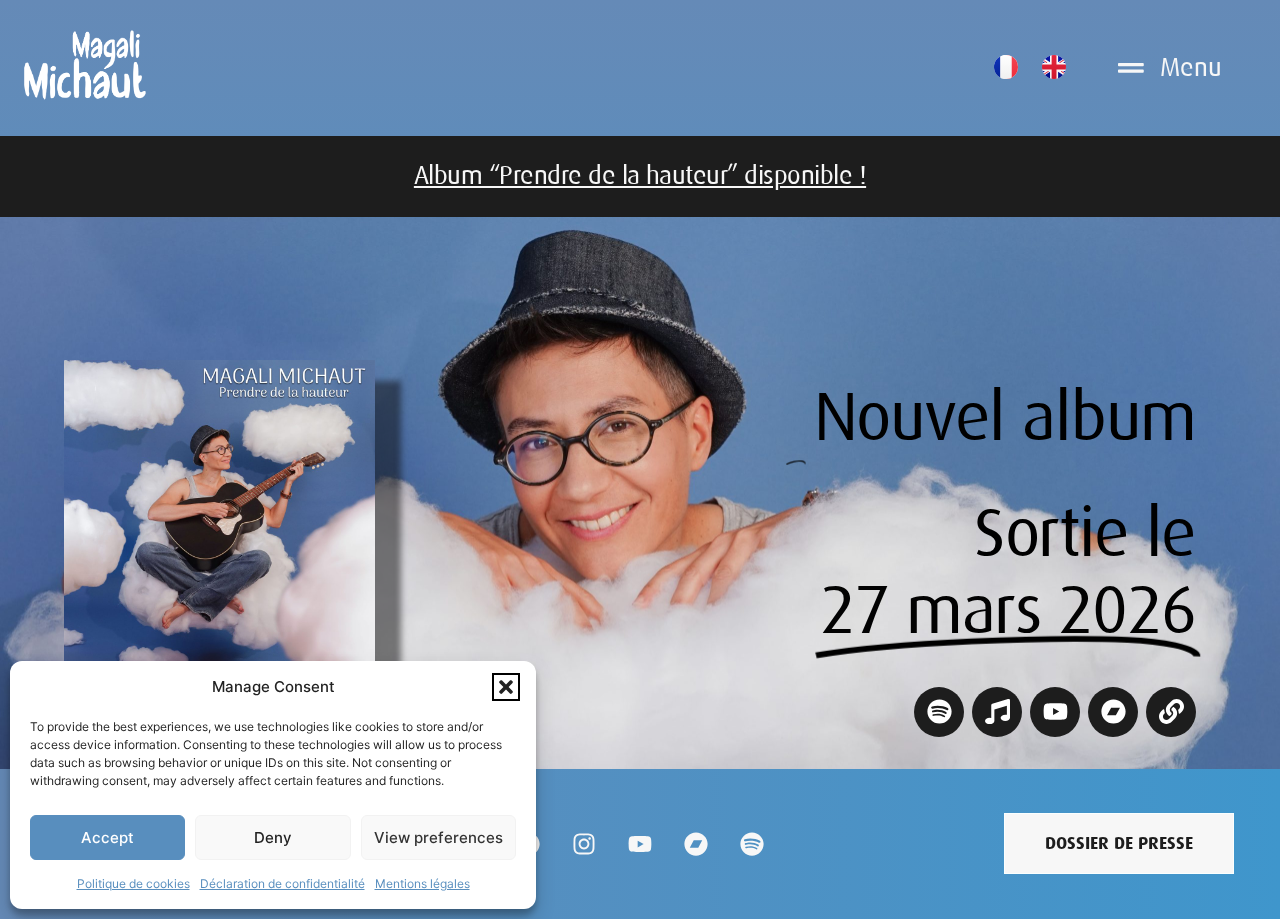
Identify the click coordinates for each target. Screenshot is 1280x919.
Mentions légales (422, 883)
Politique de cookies (133, 883)
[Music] (997, 712)
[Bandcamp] (1113, 712)
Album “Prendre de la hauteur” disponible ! (640, 175)
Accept (107, 837)
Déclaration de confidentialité (282, 883)
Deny (273, 837)
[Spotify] (939, 712)
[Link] (1171, 712)
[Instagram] (584, 844)
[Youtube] (1055, 712)
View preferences (438, 837)
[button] (506, 687)
